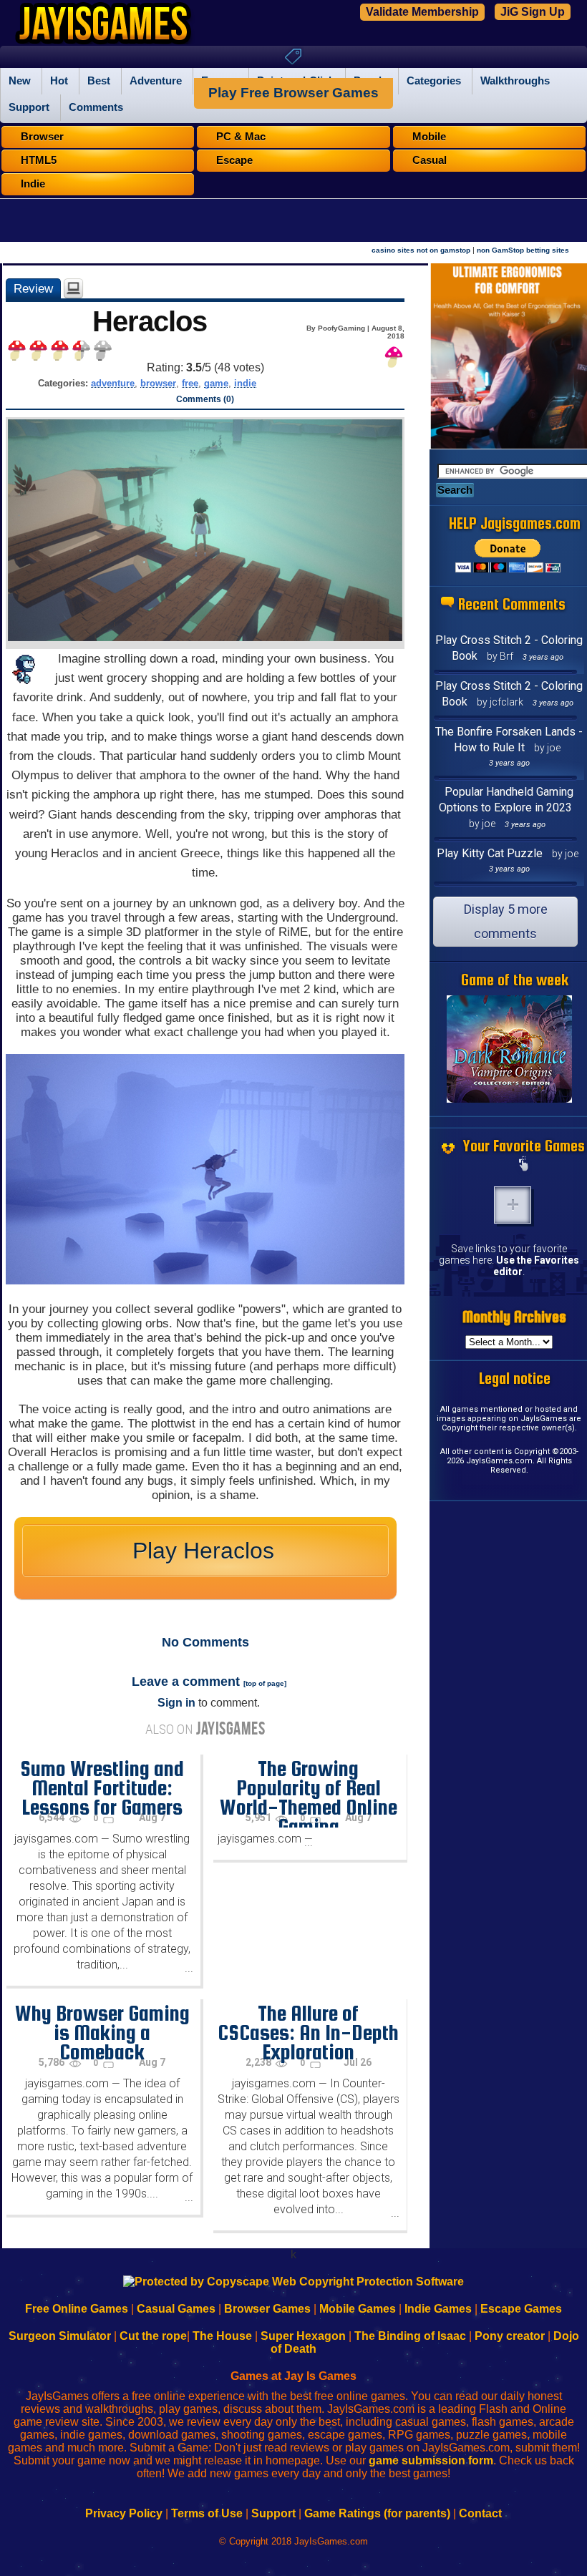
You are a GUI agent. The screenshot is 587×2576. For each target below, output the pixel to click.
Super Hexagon (303, 2336)
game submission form (431, 2460)
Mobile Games (358, 2309)
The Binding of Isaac (410, 2336)
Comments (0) (205, 399)
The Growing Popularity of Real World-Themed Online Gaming (309, 1797)
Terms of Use (207, 2513)
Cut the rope (153, 2336)
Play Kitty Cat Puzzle (490, 853)
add (513, 1205)
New (20, 81)
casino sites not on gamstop (421, 250)
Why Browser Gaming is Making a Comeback (102, 2032)
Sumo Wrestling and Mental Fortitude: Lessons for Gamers (102, 1787)
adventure (113, 383)
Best (99, 81)
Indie (33, 184)
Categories (434, 81)
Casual (430, 160)
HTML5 (39, 160)
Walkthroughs (515, 81)
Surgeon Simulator (60, 2336)
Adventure (156, 81)
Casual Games (176, 2309)
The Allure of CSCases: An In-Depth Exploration (308, 2032)
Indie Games (438, 2309)
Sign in (176, 1703)
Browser (42, 137)
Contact (480, 2513)
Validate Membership (422, 12)
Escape (234, 160)
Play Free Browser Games (293, 93)
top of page (265, 1683)
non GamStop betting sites (523, 250)
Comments (96, 107)
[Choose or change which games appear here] (524, 1165)
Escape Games (521, 2309)
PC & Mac (241, 137)
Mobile (429, 137)
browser (158, 383)
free (190, 383)
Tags (293, 57)
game (216, 383)
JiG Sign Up (533, 12)
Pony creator (510, 2336)
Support (29, 107)
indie (245, 383)
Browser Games (267, 2309)
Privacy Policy (124, 2513)
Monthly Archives (514, 1317)
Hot (59, 81)
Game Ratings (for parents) (377, 2513)
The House (222, 2336)
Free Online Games (77, 2309)
